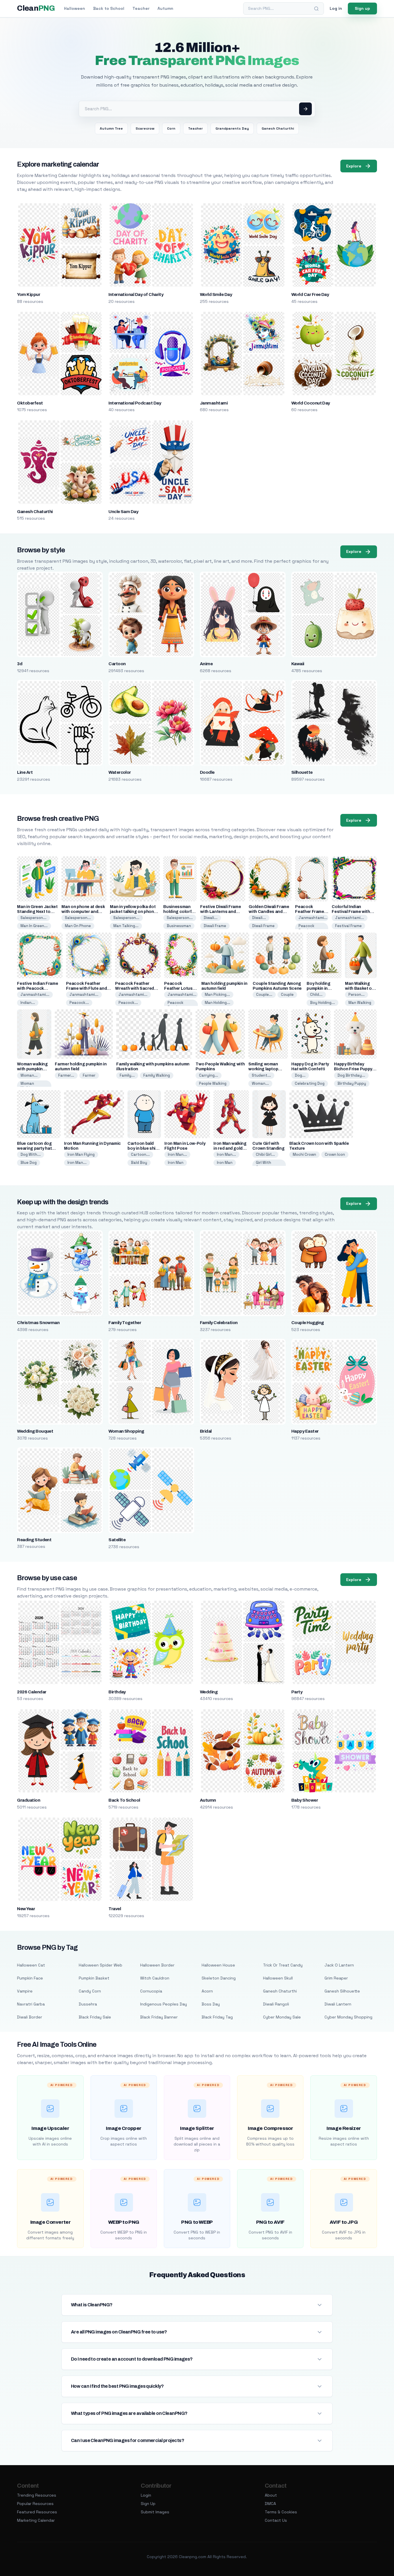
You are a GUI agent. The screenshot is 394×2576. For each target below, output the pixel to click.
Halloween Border (157, 1965)
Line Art (25, 772)
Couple (287, 995)
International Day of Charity (136, 294)
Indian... (28, 1003)
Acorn (207, 1991)
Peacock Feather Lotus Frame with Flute (180, 988)
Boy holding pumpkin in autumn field (319, 988)
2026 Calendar (32, 1692)
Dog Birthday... (351, 1075)
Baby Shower (305, 1800)
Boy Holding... (322, 1003)
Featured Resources (37, 2512)
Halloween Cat (31, 1965)
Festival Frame (348, 926)
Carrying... (209, 1075)
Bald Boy (139, 1163)
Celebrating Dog (310, 1083)
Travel (115, 1909)
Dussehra (88, 2004)
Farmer (89, 1075)
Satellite (117, 1540)
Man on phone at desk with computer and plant (83, 912)
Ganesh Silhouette (342, 1991)
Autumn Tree (111, 128)
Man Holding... (217, 1003)
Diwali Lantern (338, 2004)
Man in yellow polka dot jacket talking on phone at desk (133, 912)
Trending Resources (37, 2495)
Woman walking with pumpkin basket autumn (32, 1069)
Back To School (124, 1800)
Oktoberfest (30, 403)
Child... (316, 995)
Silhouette (302, 772)
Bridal (206, 1431)
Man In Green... (34, 926)
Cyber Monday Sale (282, 2017)
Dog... (300, 1075)
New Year (26, 1909)
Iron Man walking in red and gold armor (230, 1148)
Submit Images (155, 2512)
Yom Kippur (29, 294)
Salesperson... (33, 918)
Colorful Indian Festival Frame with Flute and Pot (351, 912)
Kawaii (298, 664)
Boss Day (211, 2004)
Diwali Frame (215, 926)
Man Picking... (217, 995)
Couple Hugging (308, 1323)
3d (20, 664)
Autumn (165, 8)
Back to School (109, 8)
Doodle (207, 772)
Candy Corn (90, 1991)
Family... (127, 1075)
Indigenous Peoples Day (164, 2004)
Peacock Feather (306, 928)
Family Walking (157, 1075)
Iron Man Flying (81, 1154)
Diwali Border (30, 2017)
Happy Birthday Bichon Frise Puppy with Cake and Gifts (353, 1069)
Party (297, 1692)
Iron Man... (77, 1163)
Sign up (362, 8)
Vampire (25, 1991)
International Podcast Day (135, 403)
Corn (171, 128)
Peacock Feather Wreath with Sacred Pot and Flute (135, 988)
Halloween (75, 8)
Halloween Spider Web (101, 1965)
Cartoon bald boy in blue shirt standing (143, 1148)
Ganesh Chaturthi (278, 128)
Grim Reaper (336, 1978)
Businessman (179, 926)
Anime (206, 664)
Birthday (117, 1692)
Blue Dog (29, 1163)
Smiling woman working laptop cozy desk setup (265, 1069)
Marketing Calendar (36, 2520)
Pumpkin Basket (94, 1978)
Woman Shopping (126, 1431)
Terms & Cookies (281, 2512)
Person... (357, 995)
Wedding (209, 1692)
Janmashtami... (313, 918)
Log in (336, 8)
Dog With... (31, 1154)
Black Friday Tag (217, 2017)
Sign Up (148, 2504)
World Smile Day (216, 294)
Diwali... (211, 918)
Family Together (125, 1323)
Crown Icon (335, 1154)
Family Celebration (219, 1323)
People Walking (213, 1083)
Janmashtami (214, 403)
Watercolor (120, 772)
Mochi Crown (304, 1154)
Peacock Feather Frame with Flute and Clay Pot (86, 988)
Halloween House (218, 1965)
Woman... (29, 1075)
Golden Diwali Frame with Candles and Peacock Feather (269, 912)
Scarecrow (145, 128)
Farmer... (66, 1075)
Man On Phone (78, 926)
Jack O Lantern (339, 1965)
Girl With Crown (263, 1165)
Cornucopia (151, 1991)
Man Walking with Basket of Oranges (359, 988)
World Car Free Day (310, 294)
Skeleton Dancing (219, 1978)
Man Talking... (126, 926)
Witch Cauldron (155, 1978)
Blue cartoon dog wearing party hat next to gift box (34, 1148)
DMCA (270, 2504)
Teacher (141, 8)
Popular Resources (35, 2504)
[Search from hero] (305, 109)
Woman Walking (28, 1086)
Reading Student (34, 1540)
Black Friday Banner (159, 2017)
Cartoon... (140, 1154)
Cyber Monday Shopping (348, 2017)
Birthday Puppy (352, 1083)
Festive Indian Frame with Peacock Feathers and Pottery (38, 988)
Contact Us (276, 2520)
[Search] (316, 9)
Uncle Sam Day (123, 512)
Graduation (29, 1800)
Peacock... (79, 1003)
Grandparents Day (232, 128)
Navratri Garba (31, 2004)
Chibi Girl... (265, 1154)
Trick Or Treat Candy (283, 1965)
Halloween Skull (278, 1978)
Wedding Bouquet (35, 1431)
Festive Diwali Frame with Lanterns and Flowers (221, 912)
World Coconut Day (311, 403)
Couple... (264, 995)
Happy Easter (305, 1431)
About (271, 2495)
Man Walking (360, 1003)
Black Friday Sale (95, 2017)
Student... (261, 1075)
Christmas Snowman (38, 1323)
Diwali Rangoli (276, 2004)
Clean (36, 8)
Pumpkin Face (30, 1978)
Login (146, 2495)
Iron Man (176, 1163)
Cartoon (117, 664)
